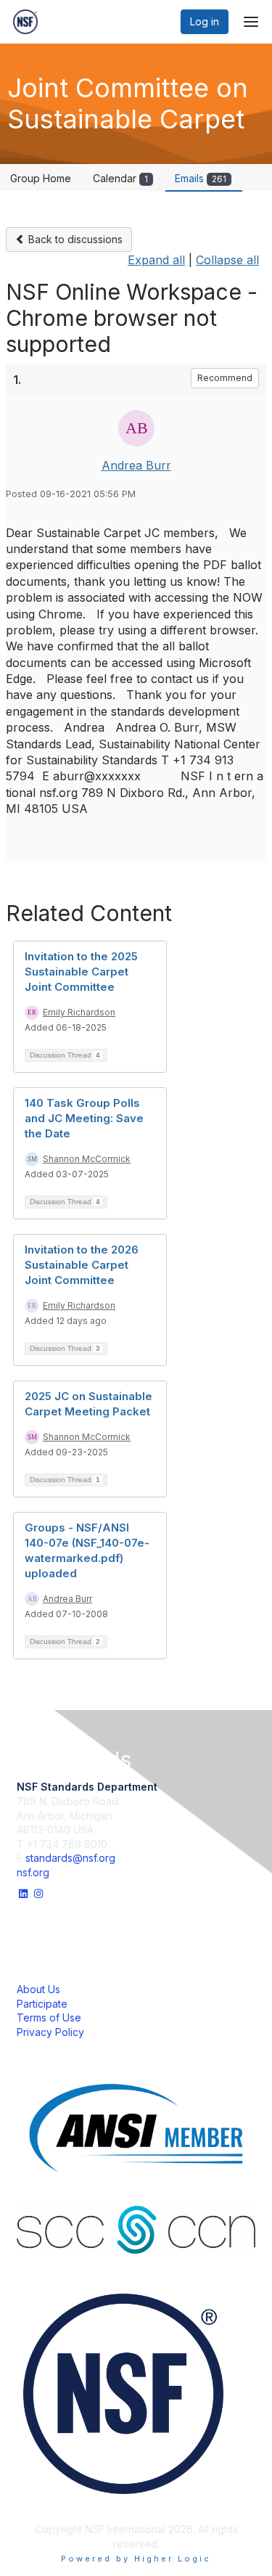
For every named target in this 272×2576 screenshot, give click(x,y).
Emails (201, 178)
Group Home (41, 178)
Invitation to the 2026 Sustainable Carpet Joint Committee (82, 1265)
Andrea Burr (136, 465)
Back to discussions (74, 239)
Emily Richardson (79, 1012)
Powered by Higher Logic (136, 2559)
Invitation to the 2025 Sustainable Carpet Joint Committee (81, 972)
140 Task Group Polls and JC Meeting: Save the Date (84, 1118)
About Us (38, 1989)
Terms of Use (49, 2017)
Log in (205, 21)
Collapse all (227, 260)
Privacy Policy (50, 2032)
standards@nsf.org (70, 1858)
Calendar (120, 178)
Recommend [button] (225, 378)
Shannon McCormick (87, 1159)
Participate (42, 2004)
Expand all (156, 260)
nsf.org (33, 1872)
